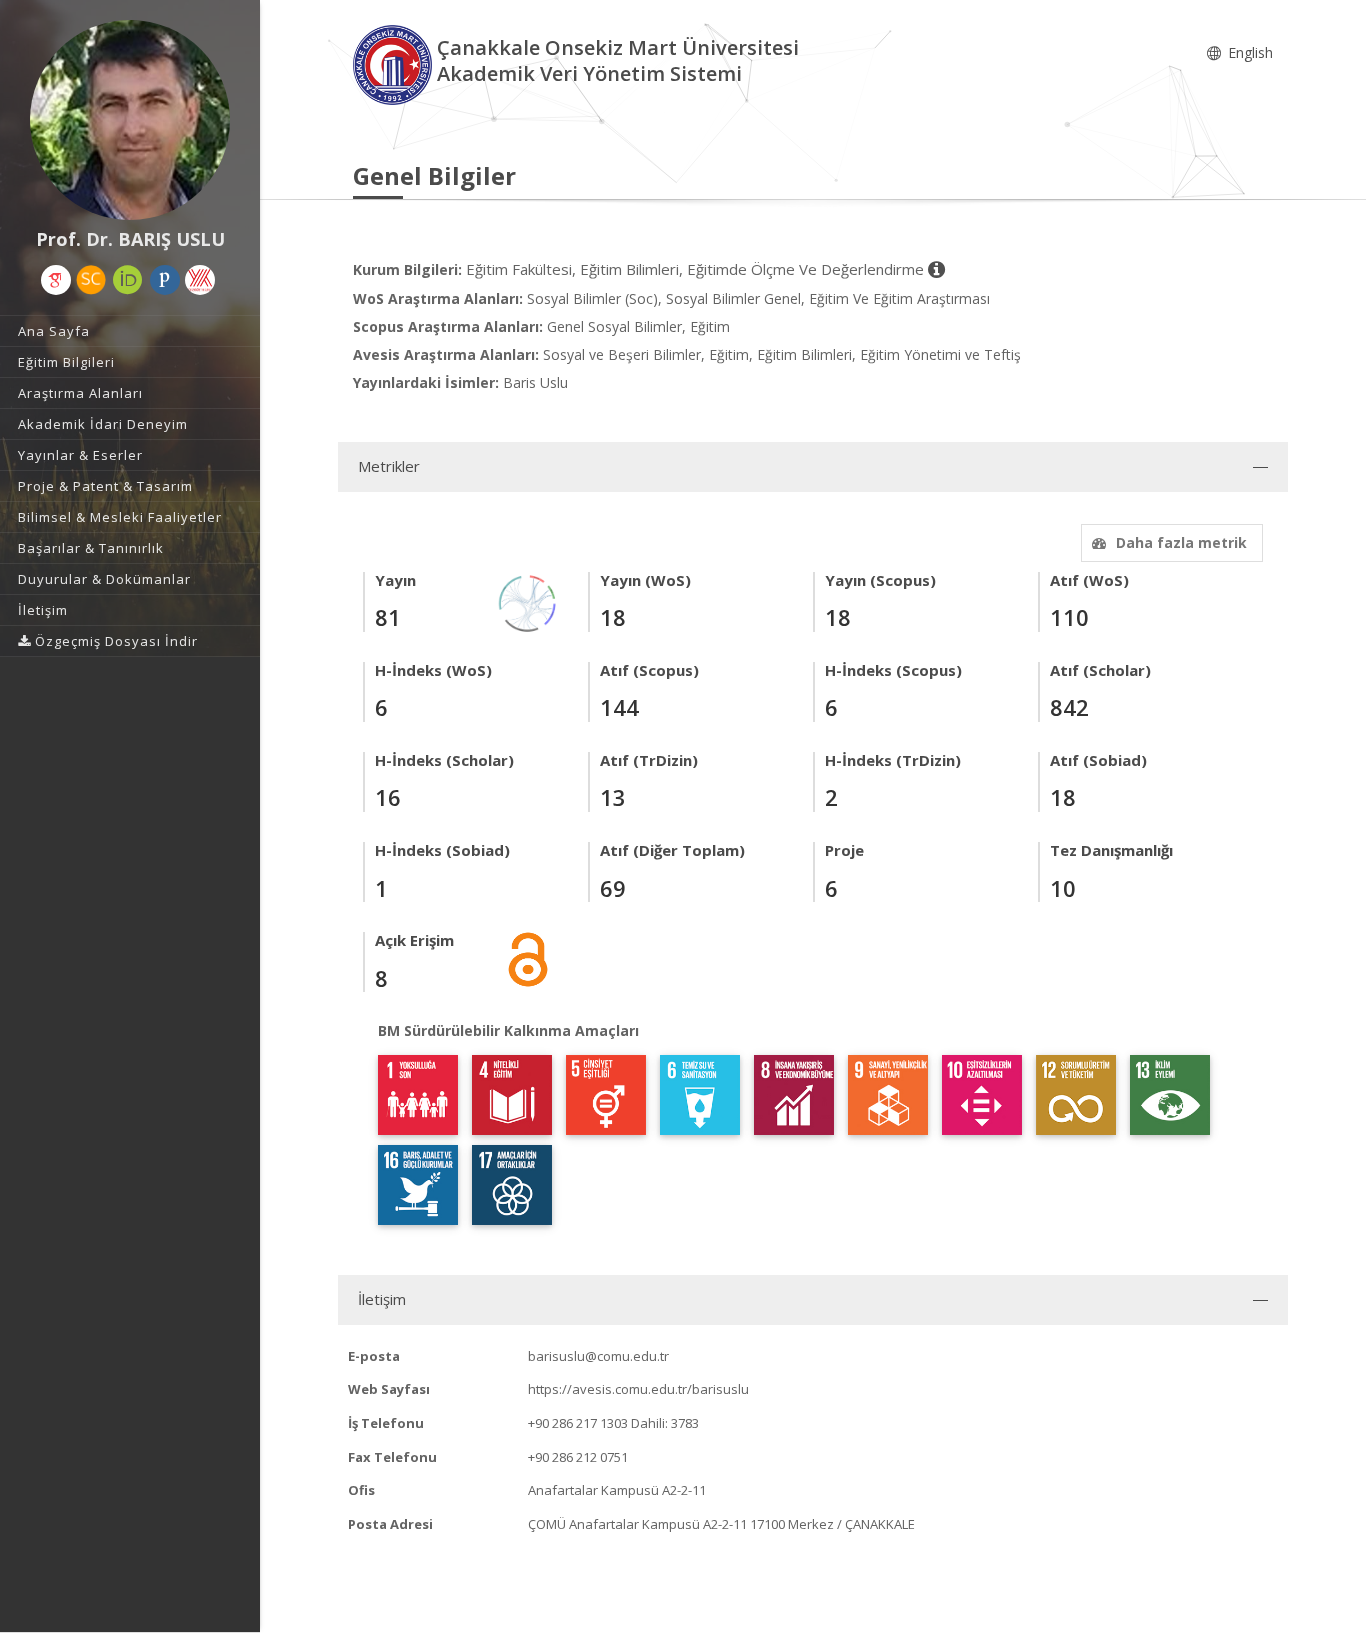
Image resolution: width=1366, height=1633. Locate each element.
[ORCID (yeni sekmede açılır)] (128, 280)
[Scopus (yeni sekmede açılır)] (91, 280)
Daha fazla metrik (1181, 542)
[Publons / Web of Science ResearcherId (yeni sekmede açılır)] (165, 280)
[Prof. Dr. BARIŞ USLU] (130, 120)
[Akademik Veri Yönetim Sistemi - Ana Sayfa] (395, 63)
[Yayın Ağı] (528, 601)
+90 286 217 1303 (578, 1423)
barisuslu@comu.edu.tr (598, 1356)
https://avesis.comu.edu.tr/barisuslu (638, 1389)
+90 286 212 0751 (578, 1457)
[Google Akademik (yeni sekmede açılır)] (56, 280)
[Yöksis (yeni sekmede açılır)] (200, 280)
